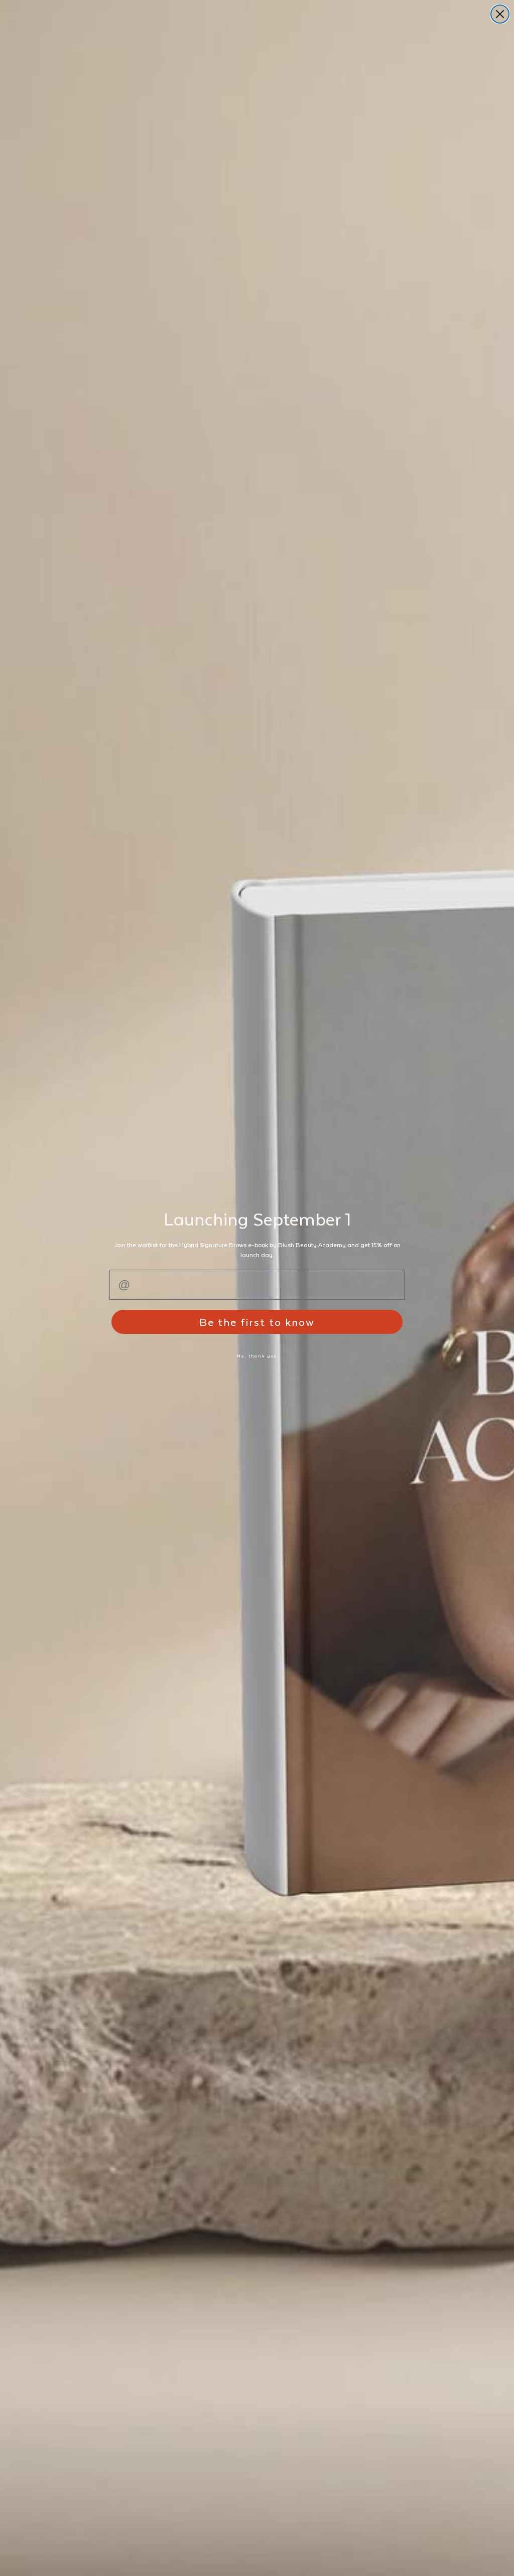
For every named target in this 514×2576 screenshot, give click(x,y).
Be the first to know (257, 1322)
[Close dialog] (500, 14)
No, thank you (257, 1356)
